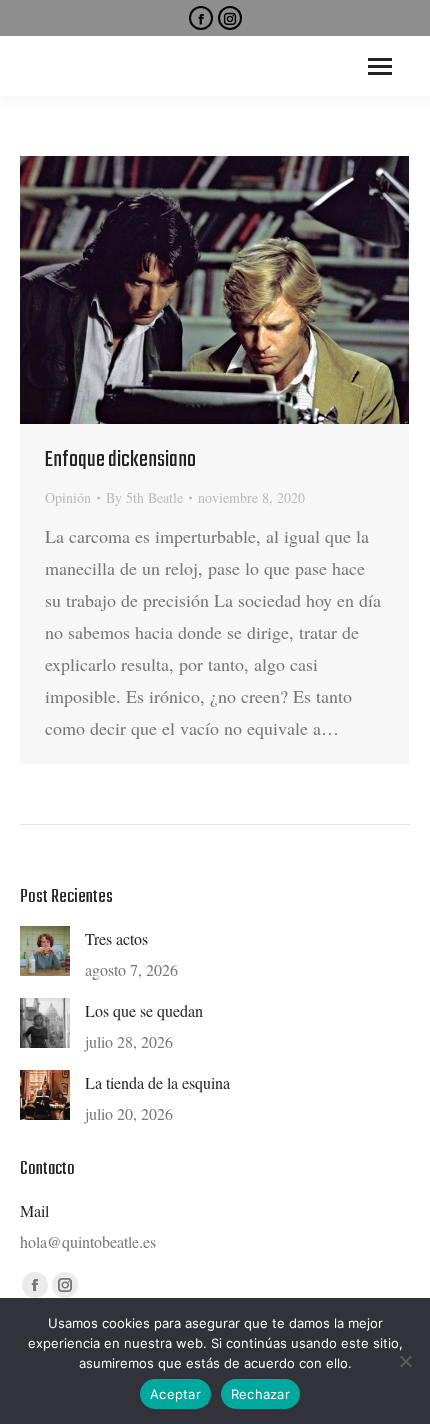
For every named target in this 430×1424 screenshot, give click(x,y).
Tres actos (116, 938)
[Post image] (45, 951)
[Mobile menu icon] (380, 66)
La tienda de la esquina (157, 1082)
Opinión (68, 497)
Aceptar (175, 1394)
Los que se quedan (144, 1010)
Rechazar (260, 1394)
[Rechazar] (405, 1361)
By (144, 497)
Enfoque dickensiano (120, 460)
